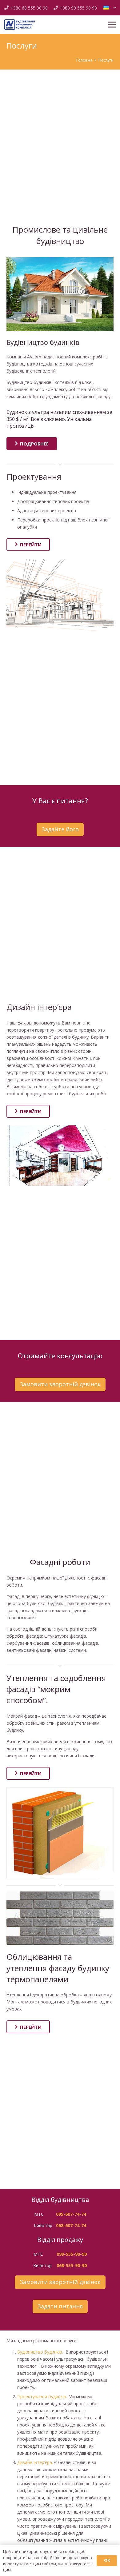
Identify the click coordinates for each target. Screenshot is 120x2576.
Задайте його (60, 829)
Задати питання (60, 2306)
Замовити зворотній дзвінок (60, 1384)
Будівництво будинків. (40, 2352)
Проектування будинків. (42, 2396)
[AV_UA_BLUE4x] (20, 25)
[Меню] (112, 25)
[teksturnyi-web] (60, 1918)
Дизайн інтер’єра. (35, 2462)
